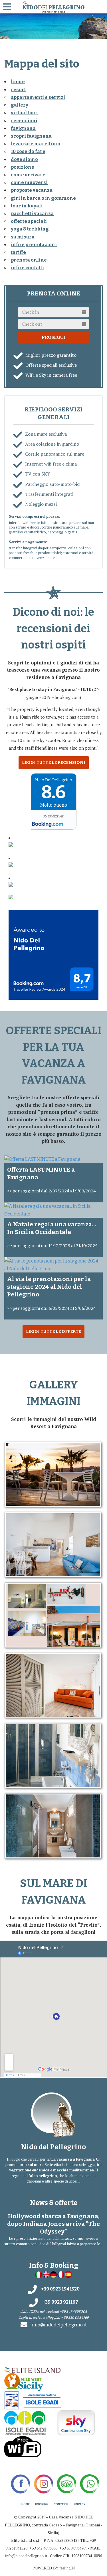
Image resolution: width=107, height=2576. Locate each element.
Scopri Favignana (31, 136)
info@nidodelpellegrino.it (59, 2325)
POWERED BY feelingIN (54, 2568)
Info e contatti (27, 268)
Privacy (80, 2504)
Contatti (61, 2504)
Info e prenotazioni (34, 245)
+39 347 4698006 (73, 2312)
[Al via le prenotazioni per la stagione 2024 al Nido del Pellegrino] (53, 1265)
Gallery (20, 105)
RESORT (18, 90)
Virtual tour (24, 113)
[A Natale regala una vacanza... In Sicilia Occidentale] (53, 1210)
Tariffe (18, 252)
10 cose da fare (28, 151)
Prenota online (29, 260)
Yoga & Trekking (30, 229)
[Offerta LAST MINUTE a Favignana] (53, 1159)
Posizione (23, 167)
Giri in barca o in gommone (43, 198)
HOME (18, 82)
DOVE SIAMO (24, 159)
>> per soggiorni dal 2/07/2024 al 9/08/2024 (52, 1191)
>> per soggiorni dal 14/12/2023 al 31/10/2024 (52, 1246)
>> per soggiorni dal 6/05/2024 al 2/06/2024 (52, 1308)
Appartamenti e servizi (38, 97)
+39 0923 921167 (60, 2302)
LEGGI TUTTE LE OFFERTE (53, 1331)
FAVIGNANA (23, 128)
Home (26, 2504)
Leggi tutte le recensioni (54, 762)
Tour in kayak (27, 206)
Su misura (23, 237)
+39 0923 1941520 (60, 2289)
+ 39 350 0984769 (75, 2318)
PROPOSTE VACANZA (32, 190)
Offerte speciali (29, 221)
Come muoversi (29, 182)
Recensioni (24, 121)
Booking (42, 2504)
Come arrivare (28, 175)
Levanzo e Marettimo (36, 144)
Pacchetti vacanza (32, 214)
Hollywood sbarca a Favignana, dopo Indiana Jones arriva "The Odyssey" (53, 2224)
